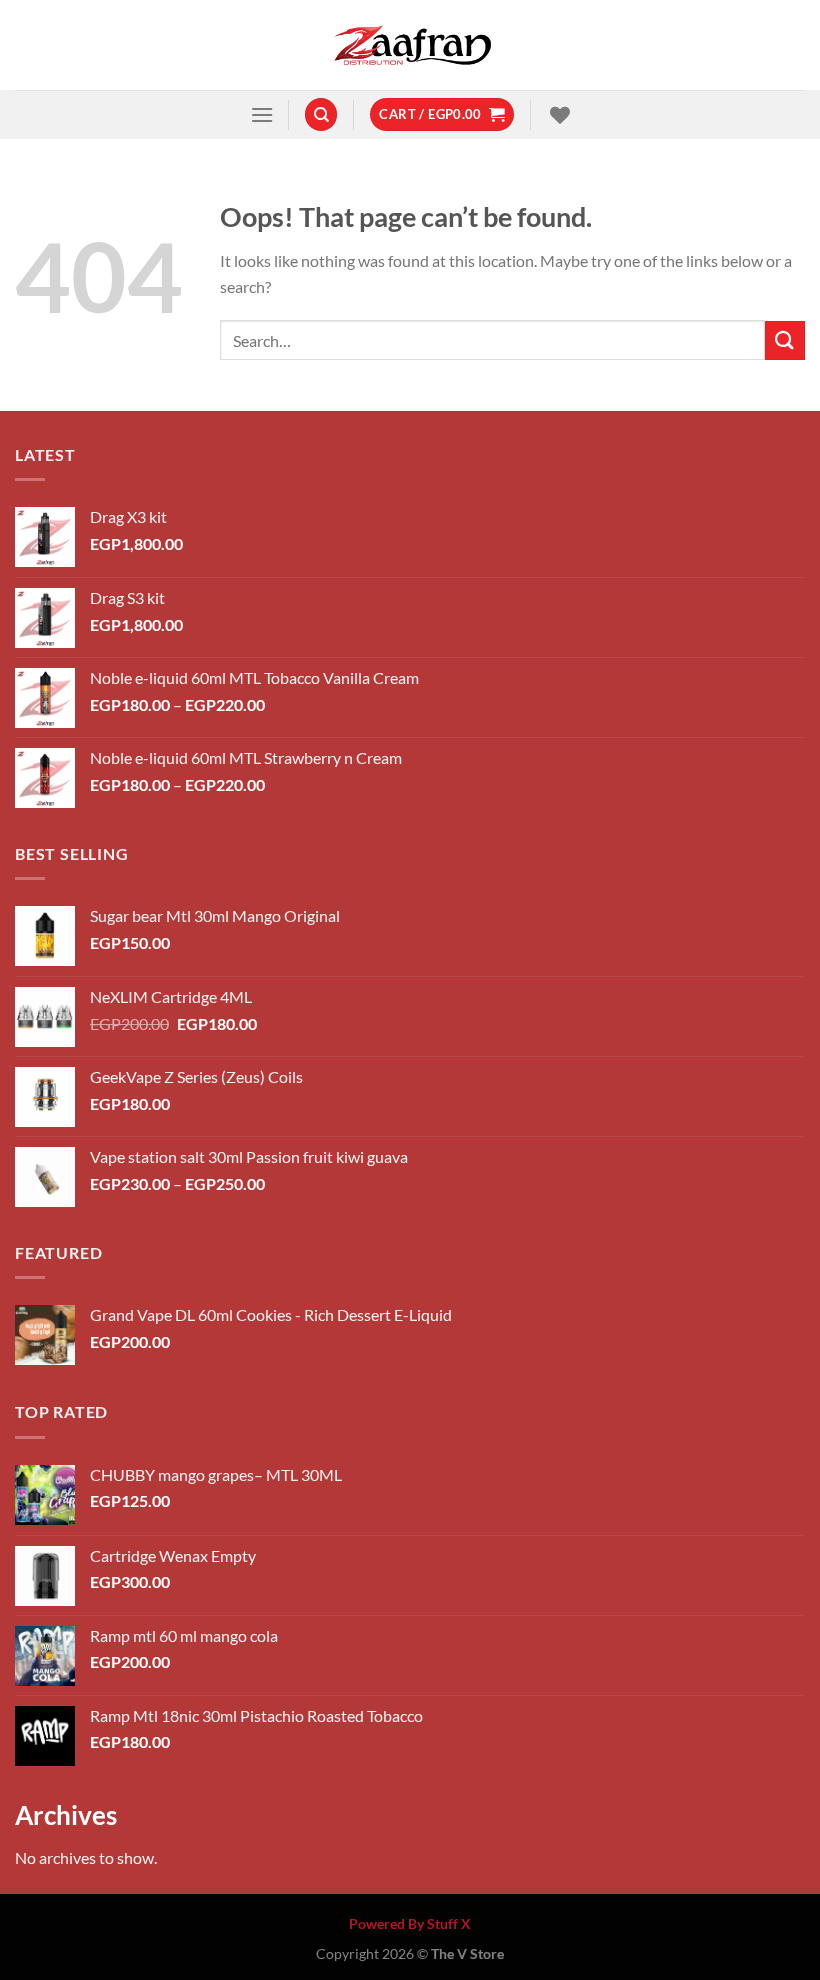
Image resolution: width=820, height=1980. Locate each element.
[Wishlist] (557, 115)
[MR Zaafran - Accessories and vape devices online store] (410, 45)
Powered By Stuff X (410, 1923)
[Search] (321, 114)
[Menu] (262, 114)
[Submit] (785, 340)
